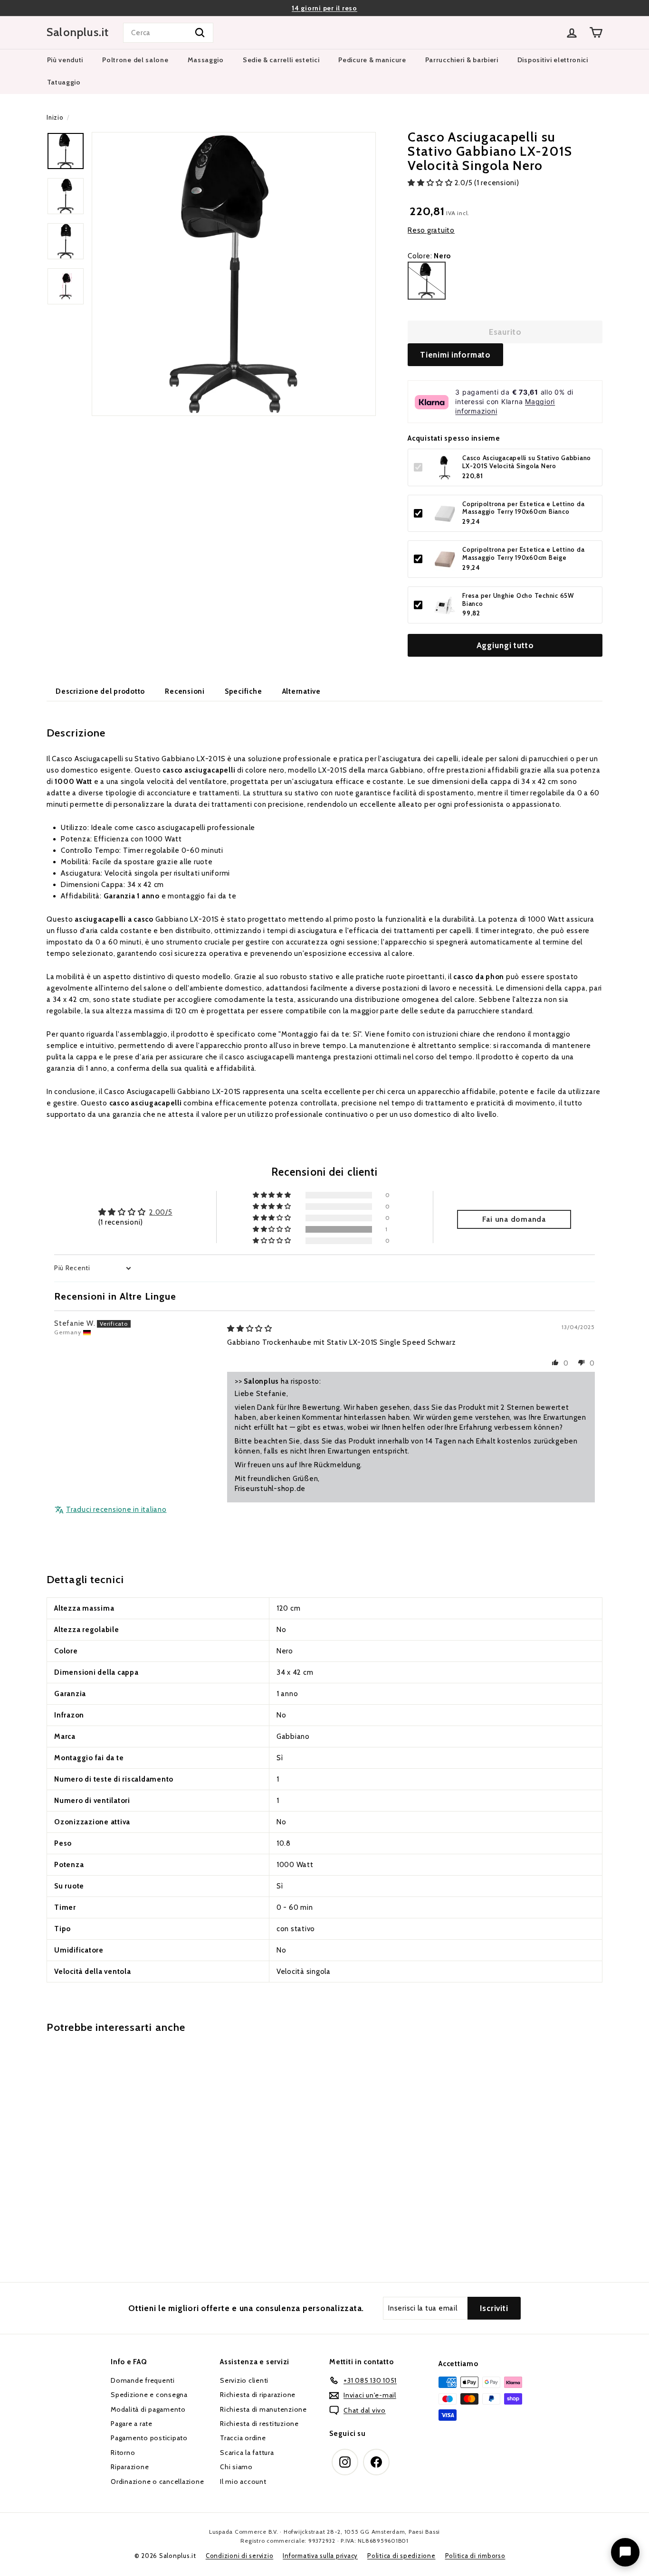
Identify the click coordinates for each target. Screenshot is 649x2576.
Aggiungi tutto (505, 646)
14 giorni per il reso (324, 8)
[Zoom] (234, 274)
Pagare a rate (132, 2424)
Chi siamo (236, 2467)
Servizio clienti (244, 2380)
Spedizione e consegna (149, 2395)
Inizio (55, 118)
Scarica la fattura (247, 2453)
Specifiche (243, 691)
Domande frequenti (143, 2380)
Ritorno (123, 2453)
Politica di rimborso (475, 2556)
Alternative (301, 691)
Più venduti (65, 60)
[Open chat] (625, 2552)
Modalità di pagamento (148, 2409)
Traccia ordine (243, 2438)
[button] (431, 183)
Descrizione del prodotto (100, 691)
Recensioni (185, 691)
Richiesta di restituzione (259, 2424)
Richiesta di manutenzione (263, 2409)
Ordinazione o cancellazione (157, 2482)
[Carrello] (596, 33)
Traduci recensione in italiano (116, 1510)
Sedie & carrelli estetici (281, 60)
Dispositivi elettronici (553, 60)
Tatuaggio (64, 82)
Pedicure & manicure (372, 60)
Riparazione (130, 2467)
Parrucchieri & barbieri (462, 60)
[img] (250, 1329)
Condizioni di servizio (240, 2556)
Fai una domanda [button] (514, 1219)
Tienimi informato (455, 355)
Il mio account (243, 2482)
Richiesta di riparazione (258, 2395)
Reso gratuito (431, 230)
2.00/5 (161, 1212)
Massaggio (206, 60)
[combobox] (168, 33)
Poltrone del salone (135, 60)
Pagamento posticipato (149, 2438)
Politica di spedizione (401, 2556)
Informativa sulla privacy (320, 2556)
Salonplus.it (78, 32)
